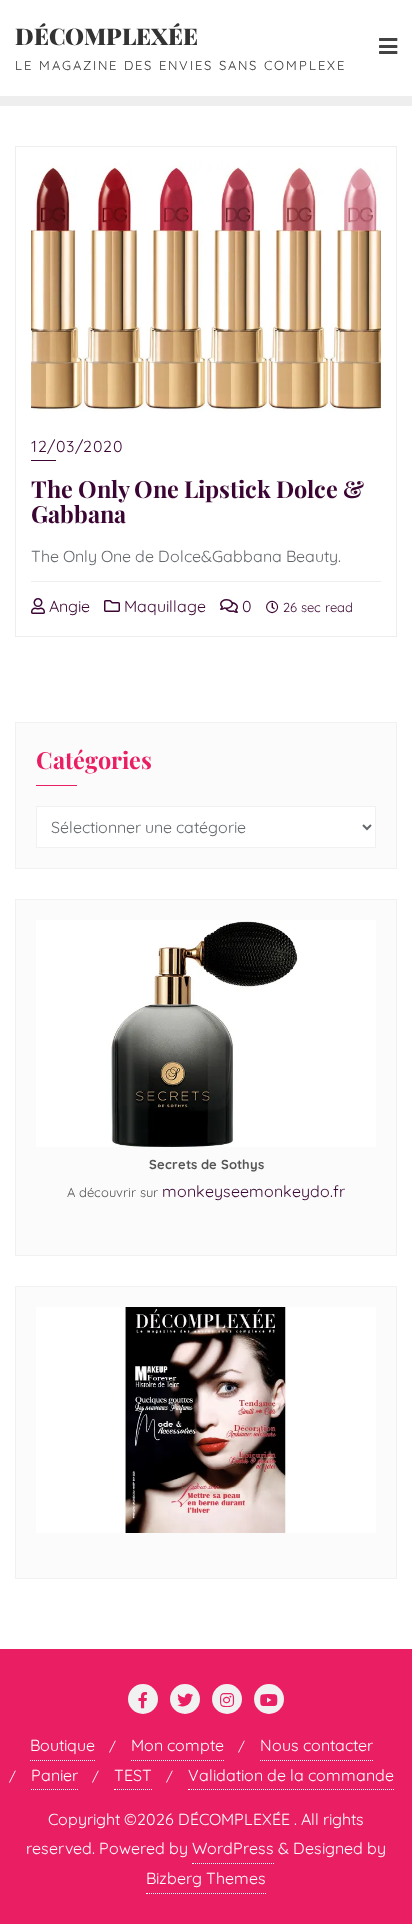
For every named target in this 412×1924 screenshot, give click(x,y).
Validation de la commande (291, 1775)
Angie (67, 606)
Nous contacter (316, 1745)
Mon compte (177, 1745)
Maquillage (163, 606)
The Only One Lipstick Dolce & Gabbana (197, 501)
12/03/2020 (77, 446)
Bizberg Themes (206, 1878)
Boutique (62, 1745)
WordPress (233, 1848)
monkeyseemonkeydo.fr (253, 1191)
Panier (54, 1775)
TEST (133, 1775)
